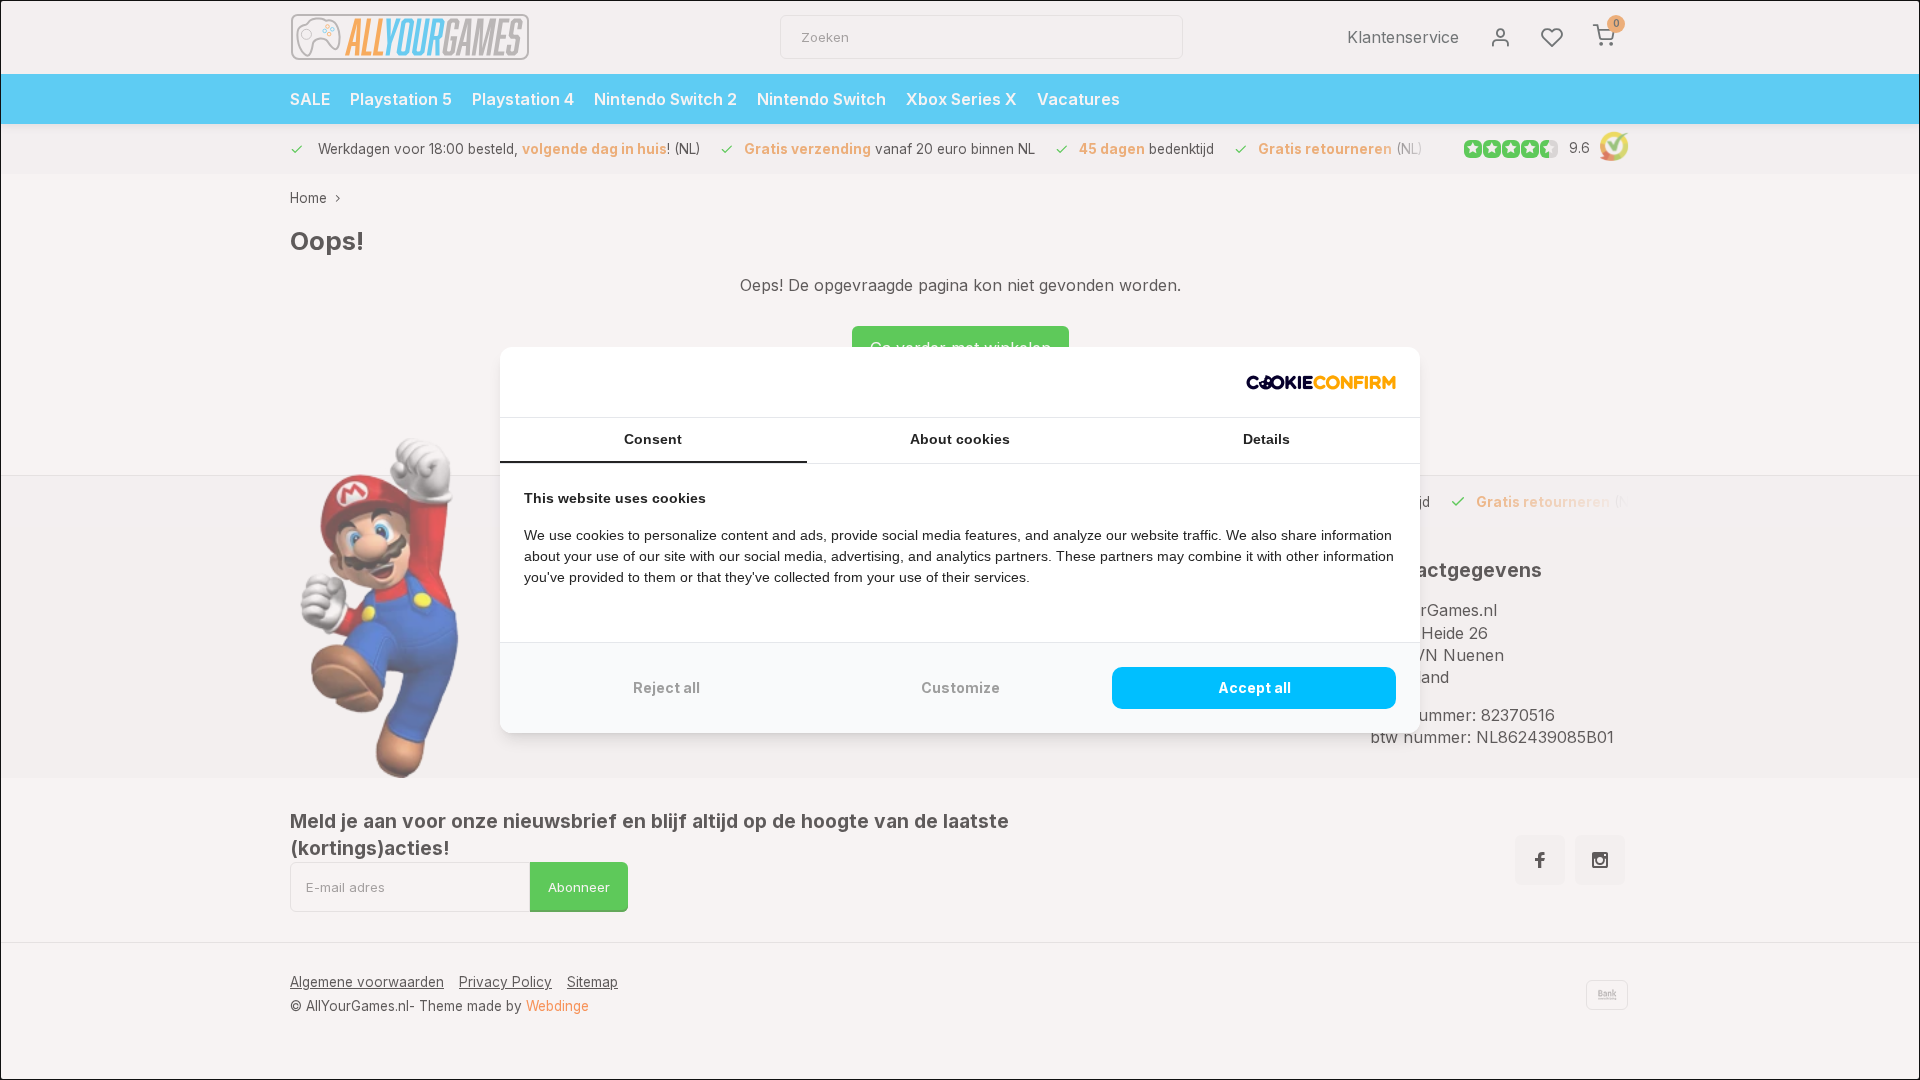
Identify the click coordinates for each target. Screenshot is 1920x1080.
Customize (960, 687)
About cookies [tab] (960, 439)
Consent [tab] (653, 439)
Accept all (1254, 687)
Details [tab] (1266, 439)
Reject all (666, 687)
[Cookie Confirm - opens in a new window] (1321, 382)
